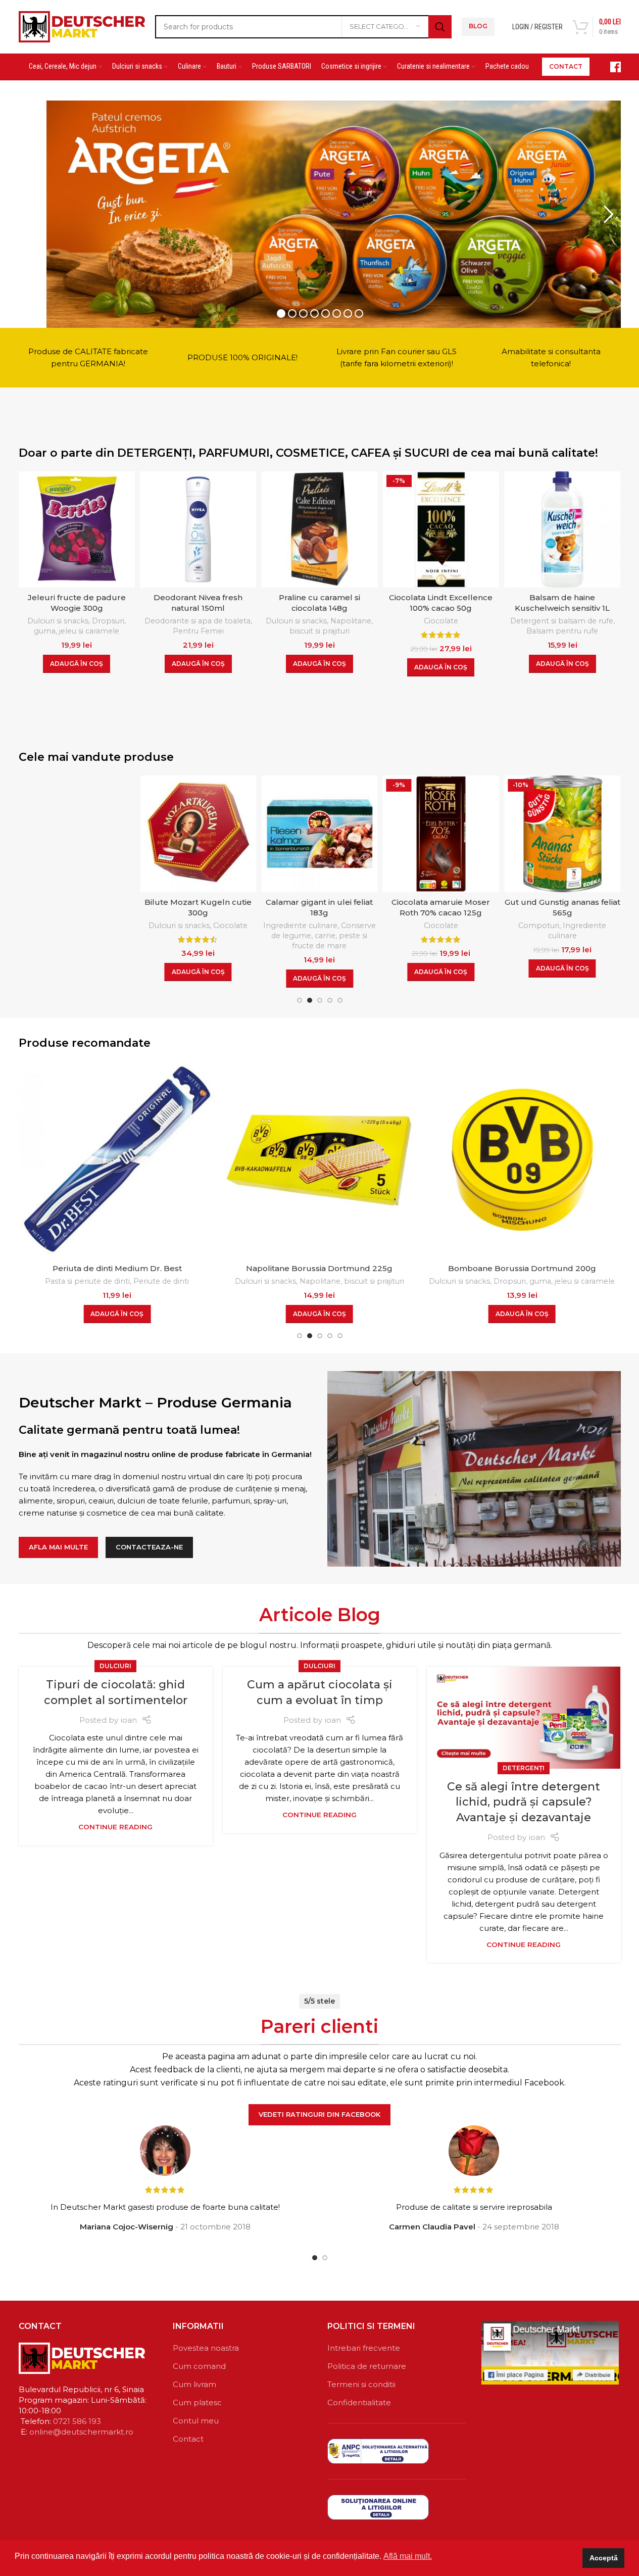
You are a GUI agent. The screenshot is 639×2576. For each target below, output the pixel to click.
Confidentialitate (359, 2402)
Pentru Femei (198, 631)
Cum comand (199, 2366)
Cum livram (194, 2384)
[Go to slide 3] (320, 1000)
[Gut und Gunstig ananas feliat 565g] (535, 834)
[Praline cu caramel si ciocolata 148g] (319, 529)
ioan (129, 1720)
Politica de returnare (367, 2366)
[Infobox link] (610, 67)
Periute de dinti (117, 1281)
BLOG (478, 26)
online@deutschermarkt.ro (81, 2432)
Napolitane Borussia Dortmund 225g (275, 1268)
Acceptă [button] (604, 2558)
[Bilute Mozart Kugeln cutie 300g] (171, 834)
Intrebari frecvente (364, 2348)
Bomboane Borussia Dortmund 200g (477, 1268)
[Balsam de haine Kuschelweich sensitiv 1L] (562, 529)
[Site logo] (82, 26)
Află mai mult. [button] (408, 2556)
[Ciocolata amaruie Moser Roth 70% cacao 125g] (414, 834)
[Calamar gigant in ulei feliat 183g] (292, 834)
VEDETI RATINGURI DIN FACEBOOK (319, 2114)
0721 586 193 (77, 2421)
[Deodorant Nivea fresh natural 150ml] (198, 529)
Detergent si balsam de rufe (562, 621)
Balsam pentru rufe (562, 631)
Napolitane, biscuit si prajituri (331, 626)
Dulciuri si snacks (58, 621)
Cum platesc (197, 2402)
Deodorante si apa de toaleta (198, 621)
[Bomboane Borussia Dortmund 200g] (477, 1160)
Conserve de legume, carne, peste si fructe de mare (297, 936)
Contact (188, 2439)
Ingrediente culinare (274, 926)
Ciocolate (441, 621)
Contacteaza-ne (149, 1547)
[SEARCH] (440, 27)
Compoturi (512, 926)
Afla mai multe (58, 1547)
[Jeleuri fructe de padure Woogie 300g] (77, 529)
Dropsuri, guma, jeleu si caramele (80, 626)
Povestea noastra (206, 2348)
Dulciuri (115, 1666)
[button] (77, 664)
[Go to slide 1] (300, 1000)
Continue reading (115, 1827)
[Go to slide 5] (340, 1000)
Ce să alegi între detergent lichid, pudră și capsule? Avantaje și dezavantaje (524, 1802)
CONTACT (566, 66)
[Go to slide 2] (310, 1000)
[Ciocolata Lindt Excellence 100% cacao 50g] (441, 529)
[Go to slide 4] (330, 1000)
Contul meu (196, 2421)
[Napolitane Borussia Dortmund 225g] (275, 1160)
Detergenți (524, 1768)
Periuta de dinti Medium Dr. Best (72, 1268)
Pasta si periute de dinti (43, 1281)
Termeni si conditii (361, 2384)
